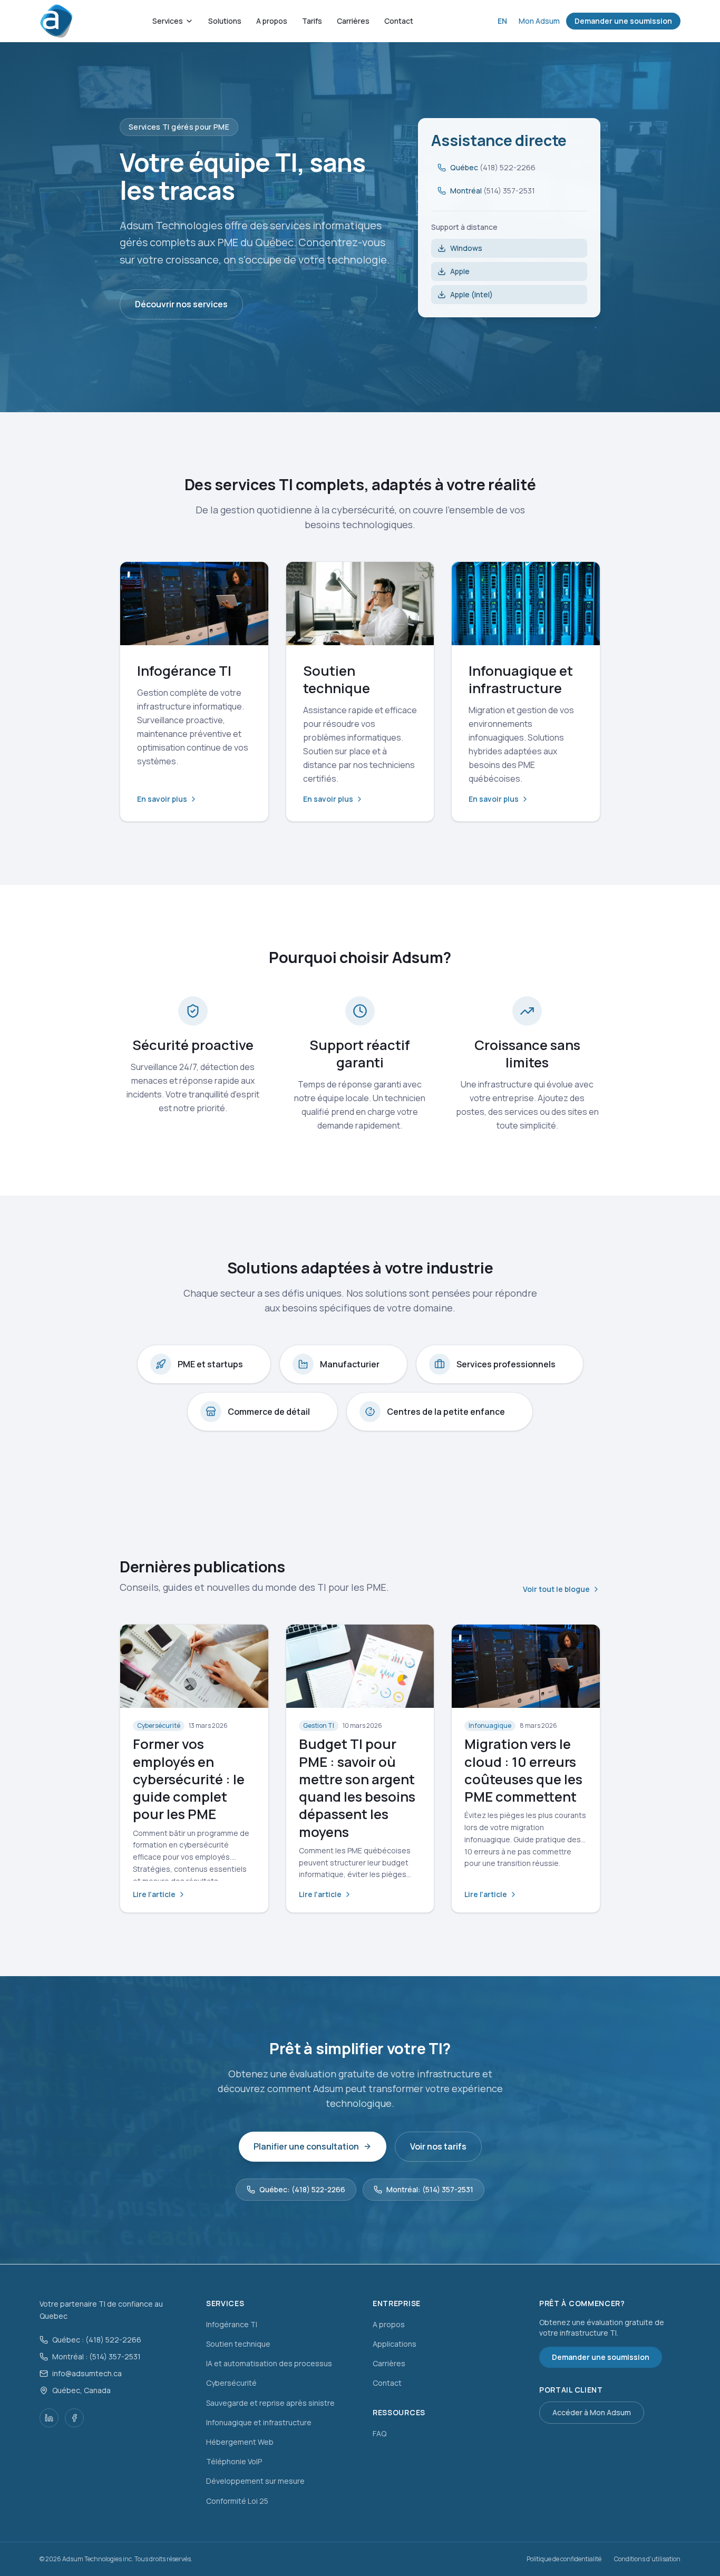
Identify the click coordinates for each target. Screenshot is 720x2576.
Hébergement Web (240, 2442)
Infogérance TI (232, 2324)
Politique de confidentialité (564, 2559)
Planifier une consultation (306, 2146)
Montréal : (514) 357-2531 (96, 2356)
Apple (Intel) (471, 294)
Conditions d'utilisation (647, 2559)
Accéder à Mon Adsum (592, 2412)
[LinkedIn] (49, 2418)
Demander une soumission (623, 21)
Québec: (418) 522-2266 (302, 2189)
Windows (466, 248)
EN (502, 21)
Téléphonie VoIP (234, 2461)
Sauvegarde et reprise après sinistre (270, 2403)
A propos (272, 21)
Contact (399, 21)
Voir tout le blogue (556, 1589)
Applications (395, 2344)
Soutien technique (238, 2344)
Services (168, 21)
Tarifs (312, 21)
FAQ (380, 2433)
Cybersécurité (231, 2383)
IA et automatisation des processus (269, 2363)
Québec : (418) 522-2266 (97, 2340)
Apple (460, 271)
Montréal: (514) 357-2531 (430, 2189)
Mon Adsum (539, 21)
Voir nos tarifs (438, 2146)
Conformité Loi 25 (237, 2501)
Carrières (353, 21)
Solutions (225, 21)
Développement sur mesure (255, 2481)
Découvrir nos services (181, 304)
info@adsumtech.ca (87, 2373)
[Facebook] (74, 2418)
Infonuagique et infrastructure (259, 2422)
